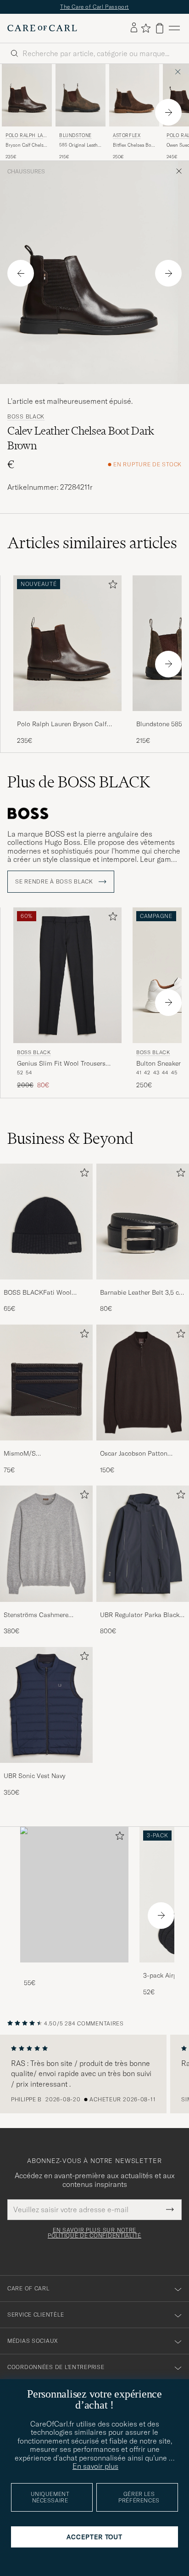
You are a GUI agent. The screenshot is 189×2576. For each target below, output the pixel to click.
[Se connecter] (134, 28)
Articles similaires (92, 543)
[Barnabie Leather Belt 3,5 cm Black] (143, 1286)
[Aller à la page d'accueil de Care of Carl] (42, 28)
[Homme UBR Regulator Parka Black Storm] (143, 1543)
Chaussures (26, 172)
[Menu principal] (174, 28)
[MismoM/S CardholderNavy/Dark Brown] (46, 1447)
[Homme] (74, 1895)
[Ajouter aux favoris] (111, 586)
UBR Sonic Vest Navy (34, 1776)
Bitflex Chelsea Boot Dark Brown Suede (134, 145)
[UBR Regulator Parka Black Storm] (143, 1608)
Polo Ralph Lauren (26, 136)
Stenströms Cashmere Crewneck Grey (36, 1615)
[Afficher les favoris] (146, 28)
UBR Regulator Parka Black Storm (140, 1615)
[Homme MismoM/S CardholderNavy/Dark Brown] (46, 1383)
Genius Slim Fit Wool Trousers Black (61, 1064)
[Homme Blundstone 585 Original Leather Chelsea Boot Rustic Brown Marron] (81, 95)
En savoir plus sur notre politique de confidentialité (94, 2233)
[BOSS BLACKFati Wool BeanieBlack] (46, 1286)
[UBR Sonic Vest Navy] (46, 1769)
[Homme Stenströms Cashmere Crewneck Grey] (46, 1543)
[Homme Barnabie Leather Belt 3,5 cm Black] (143, 1222)
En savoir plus (95, 2466)
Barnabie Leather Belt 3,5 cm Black (142, 1293)
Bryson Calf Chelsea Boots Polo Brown (27, 145)
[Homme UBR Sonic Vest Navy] (46, 1705)
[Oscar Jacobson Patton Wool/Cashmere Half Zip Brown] (143, 1447)
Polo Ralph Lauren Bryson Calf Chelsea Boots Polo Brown (62, 724)
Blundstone (75, 135)
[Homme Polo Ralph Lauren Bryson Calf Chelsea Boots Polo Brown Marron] (27, 95)
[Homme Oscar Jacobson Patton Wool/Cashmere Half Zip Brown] (143, 1383)
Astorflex (127, 135)
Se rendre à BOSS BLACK (55, 882)
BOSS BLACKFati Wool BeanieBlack (38, 1293)
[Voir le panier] (160, 28)
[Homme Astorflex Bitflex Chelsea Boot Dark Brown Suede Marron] (134, 95)
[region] (94, 2074)
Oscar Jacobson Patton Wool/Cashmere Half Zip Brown (136, 1454)
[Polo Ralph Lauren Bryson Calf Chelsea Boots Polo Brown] (67, 717)
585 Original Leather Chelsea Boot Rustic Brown (81, 145)
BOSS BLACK (26, 417)
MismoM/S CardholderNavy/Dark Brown (45, 1454)
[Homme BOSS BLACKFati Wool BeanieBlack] (46, 1222)
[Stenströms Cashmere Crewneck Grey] (46, 1608)
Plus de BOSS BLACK (79, 782)
